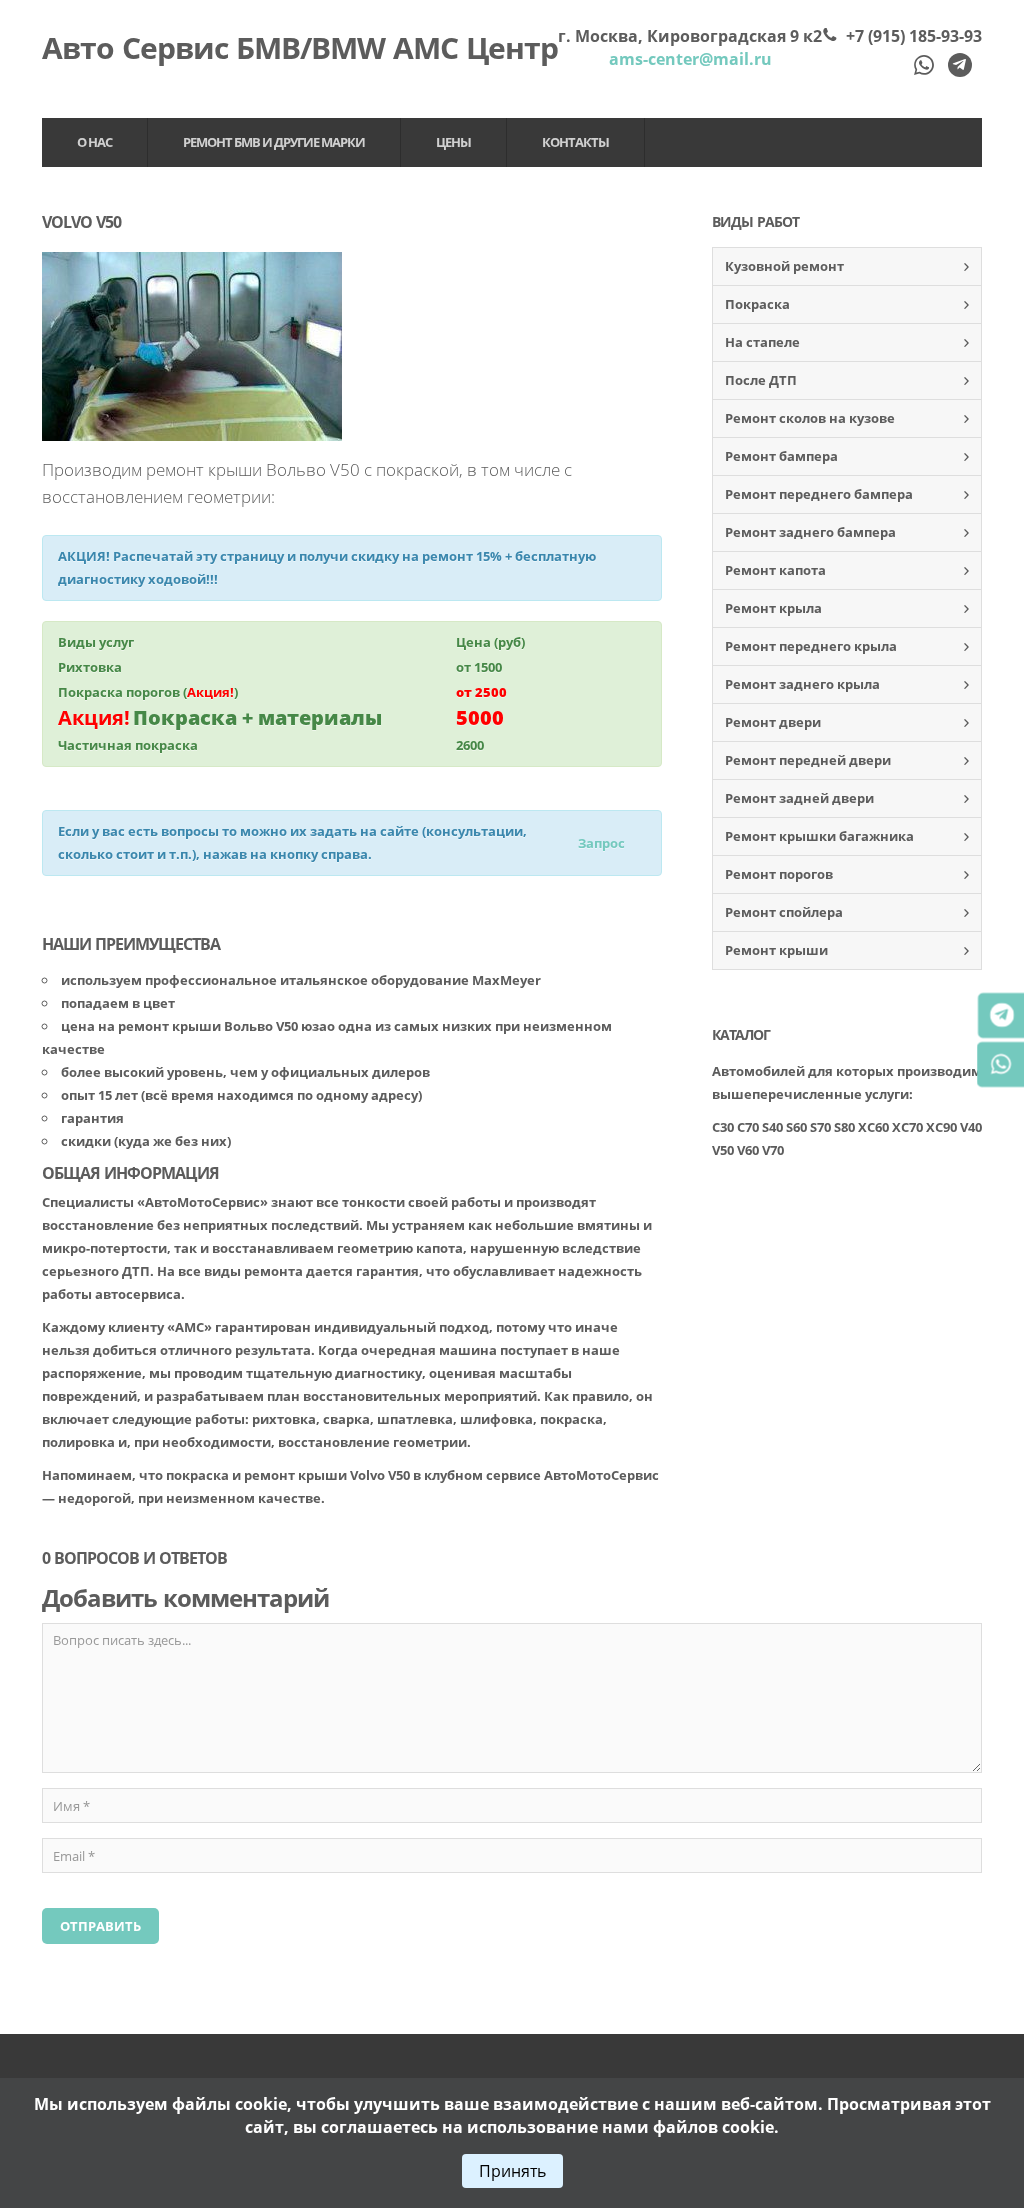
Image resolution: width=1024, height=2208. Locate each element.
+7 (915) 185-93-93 (914, 36)
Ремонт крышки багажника (819, 836)
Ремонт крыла (773, 608)
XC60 (873, 1127)
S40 (772, 1127)
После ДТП (761, 380)
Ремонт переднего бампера (819, 494)
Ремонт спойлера (784, 912)
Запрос (601, 843)
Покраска (757, 304)
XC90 (941, 1127)
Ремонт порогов (779, 874)
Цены (453, 142)
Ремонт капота (775, 570)
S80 (844, 1127)
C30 (723, 1127)
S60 (796, 1127)
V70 (773, 1150)
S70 (820, 1127)
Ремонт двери (773, 722)
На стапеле (762, 342)
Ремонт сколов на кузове (810, 418)
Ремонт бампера (781, 456)
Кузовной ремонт (784, 266)
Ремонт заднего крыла (802, 684)
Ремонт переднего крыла (811, 646)
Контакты (575, 142)
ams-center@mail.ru (690, 59)
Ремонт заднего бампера (810, 532)
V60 (748, 1150)
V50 (723, 1150)
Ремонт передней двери (808, 760)
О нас (94, 142)
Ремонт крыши (776, 950)
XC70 (907, 1127)
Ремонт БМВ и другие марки (274, 142)
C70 (748, 1127)
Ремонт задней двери (799, 798)
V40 (971, 1127)
